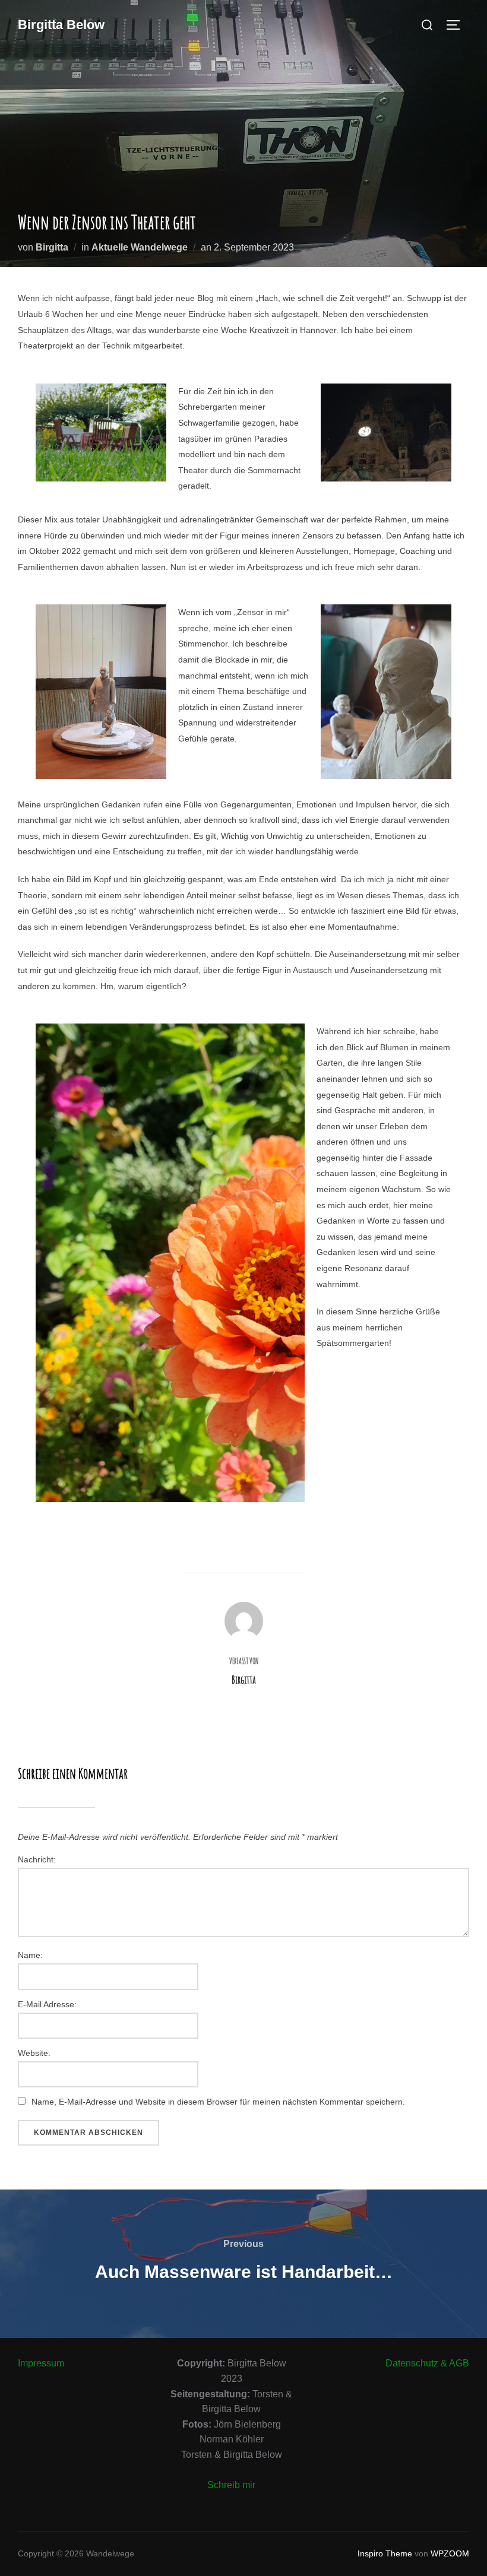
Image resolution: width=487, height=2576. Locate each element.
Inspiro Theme (385, 2553)
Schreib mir (231, 2485)
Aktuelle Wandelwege (140, 247)
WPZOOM (450, 2553)
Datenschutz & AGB (427, 2363)
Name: (30, 1955)
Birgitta (52, 247)
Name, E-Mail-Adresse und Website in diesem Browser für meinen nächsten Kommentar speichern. (218, 2102)
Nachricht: (37, 1859)
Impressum (41, 2363)
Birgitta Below (61, 25)
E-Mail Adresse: (47, 2004)
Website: (34, 2053)
